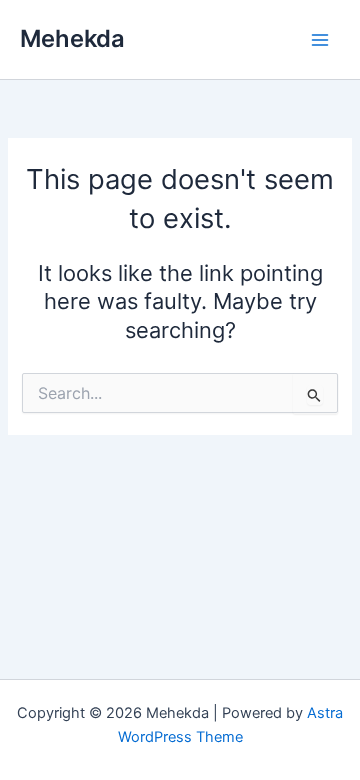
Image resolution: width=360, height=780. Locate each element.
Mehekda (72, 38)
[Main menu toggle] (320, 39)
